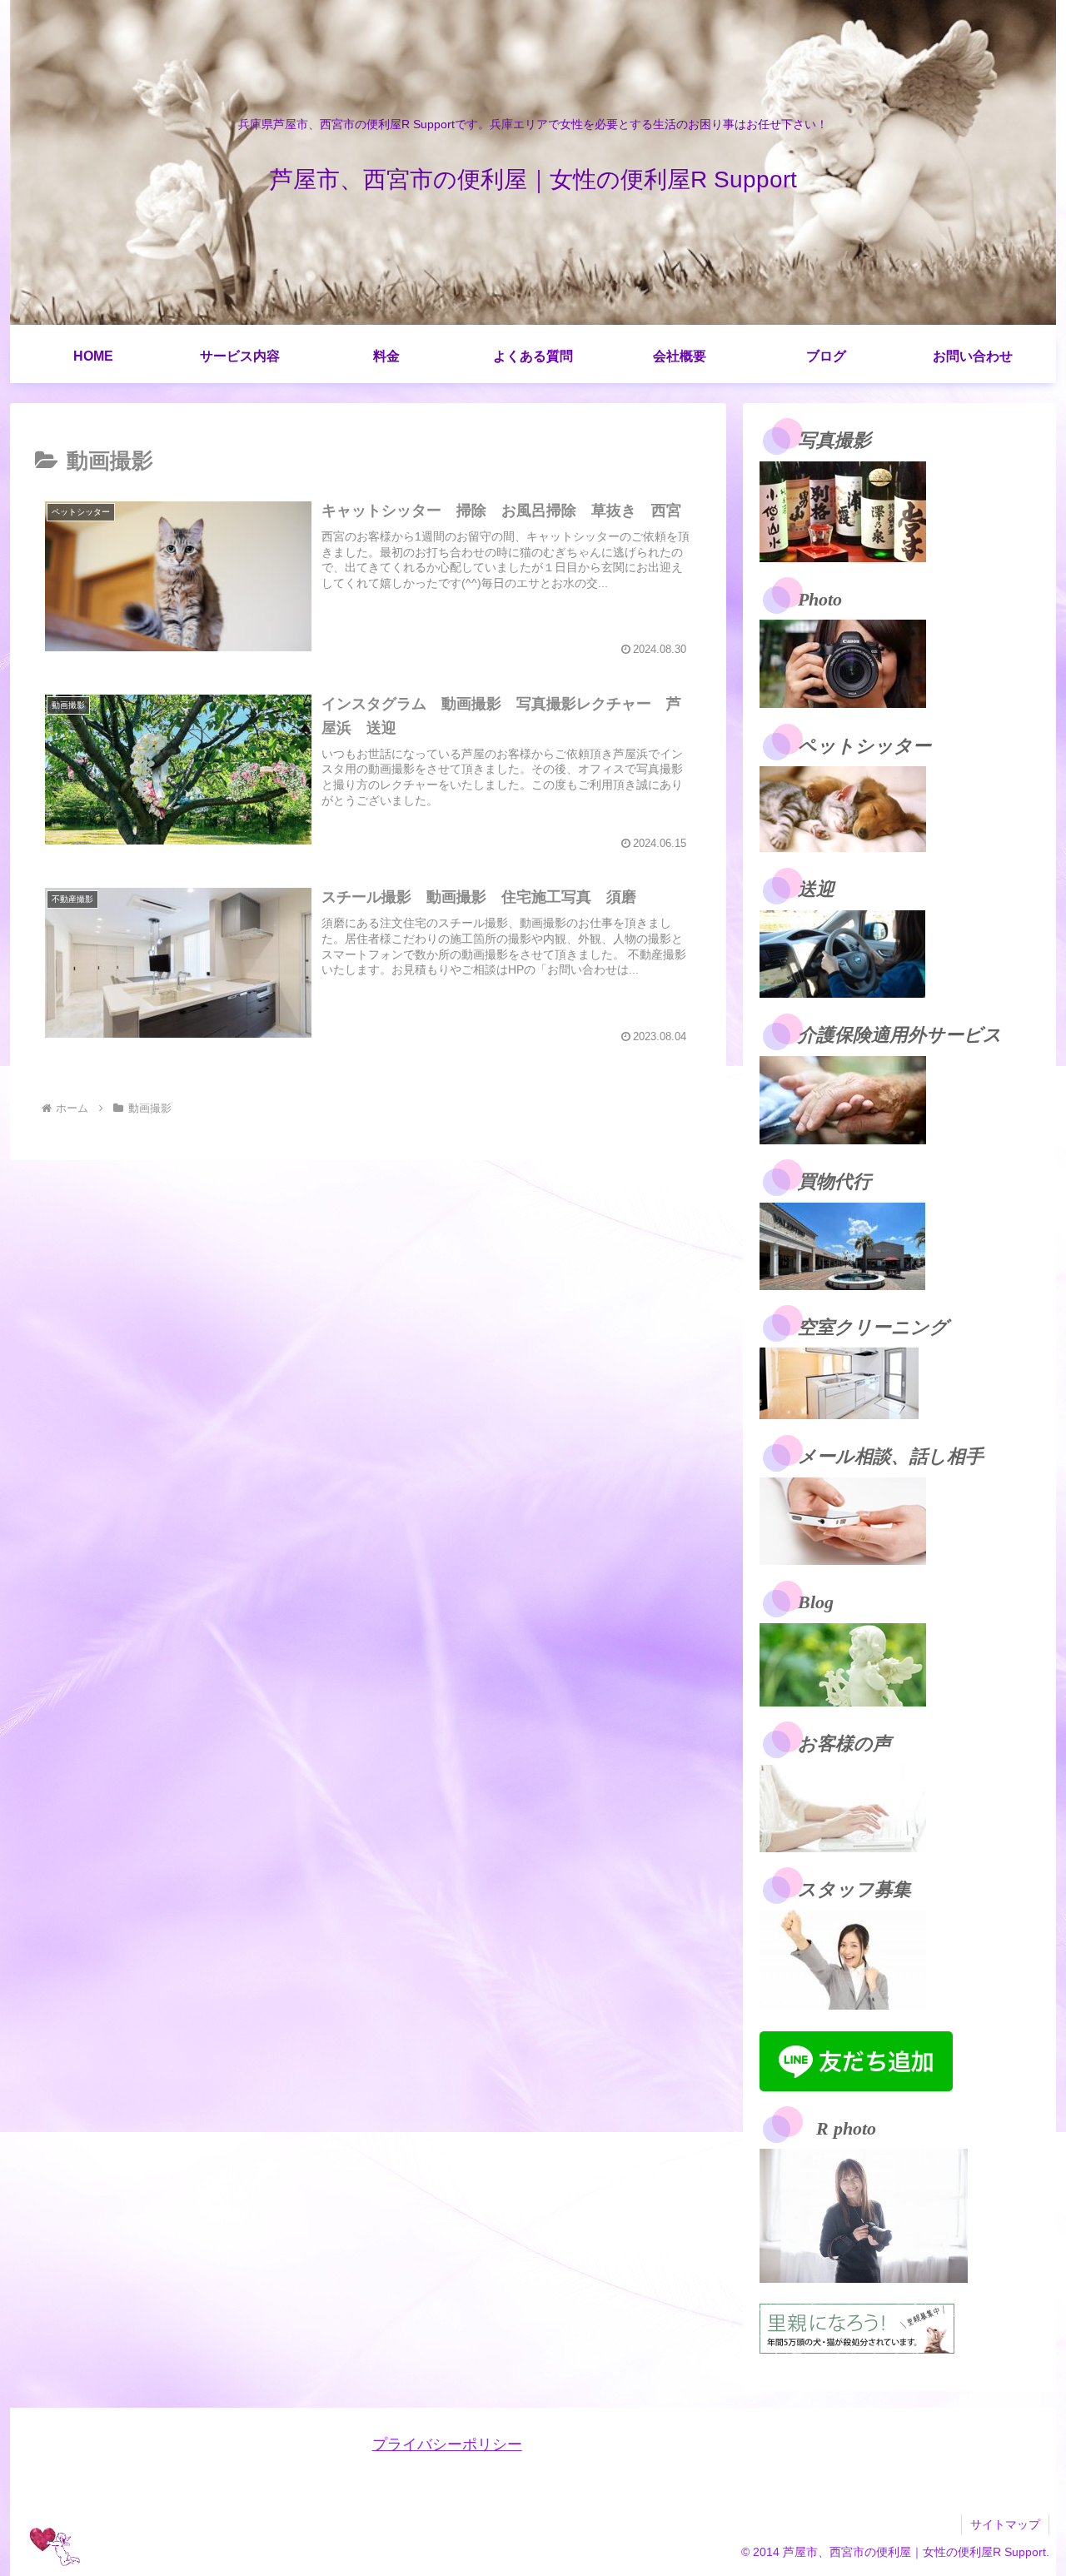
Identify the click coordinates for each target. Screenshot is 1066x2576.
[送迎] (842, 953)
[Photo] (843, 663)
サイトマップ (1005, 2524)
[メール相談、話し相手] (843, 1520)
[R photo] (864, 2215)
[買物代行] (842, 1245)
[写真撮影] (843, 511)
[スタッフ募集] (843, 1959)
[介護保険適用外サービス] (843, 1099)
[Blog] (843, 1664)
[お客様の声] (843, 1807)
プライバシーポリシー (447, 2444)
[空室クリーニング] (839, 1383)
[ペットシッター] (843, 808)
